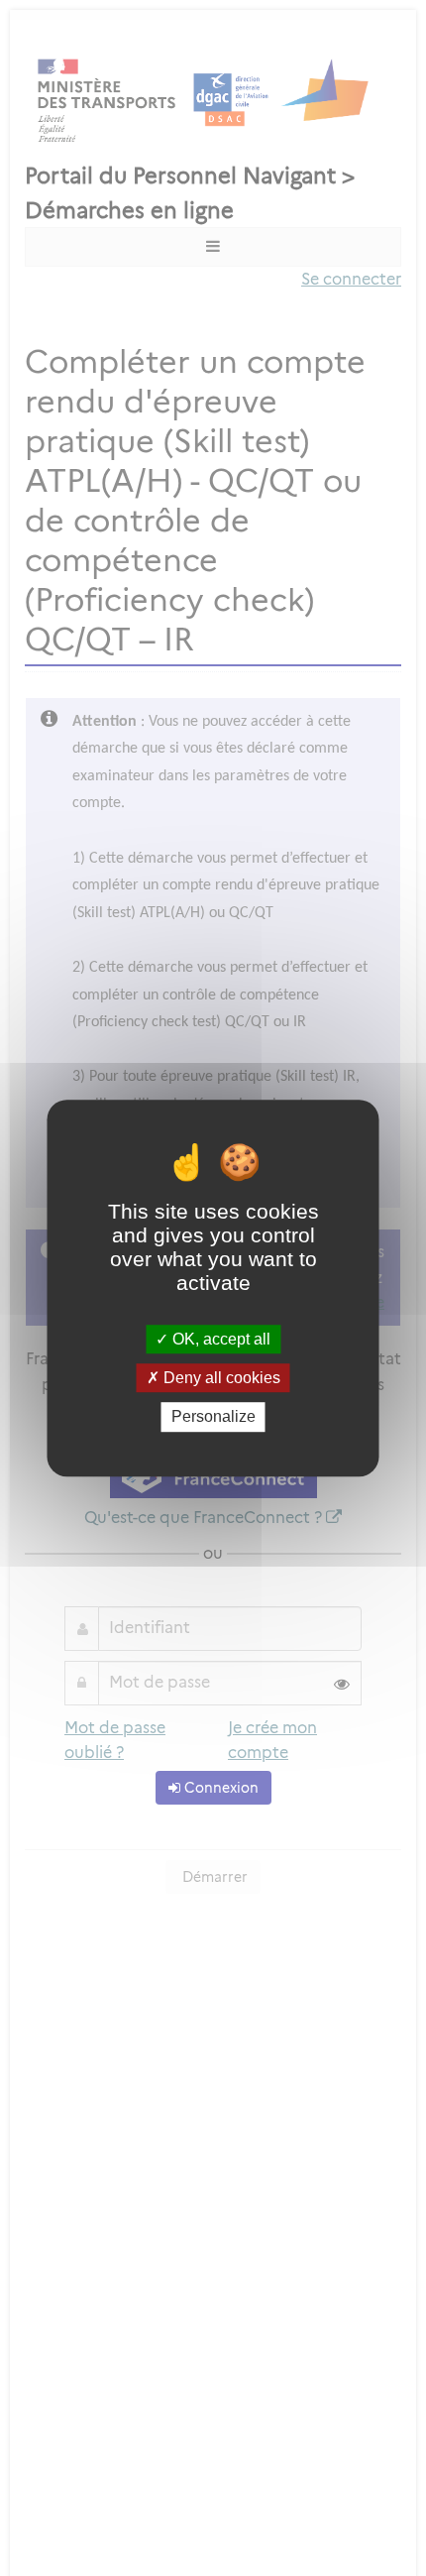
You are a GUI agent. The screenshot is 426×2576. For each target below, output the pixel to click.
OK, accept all (219, 1339)
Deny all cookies (220, 1378)
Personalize (213, 1417)
